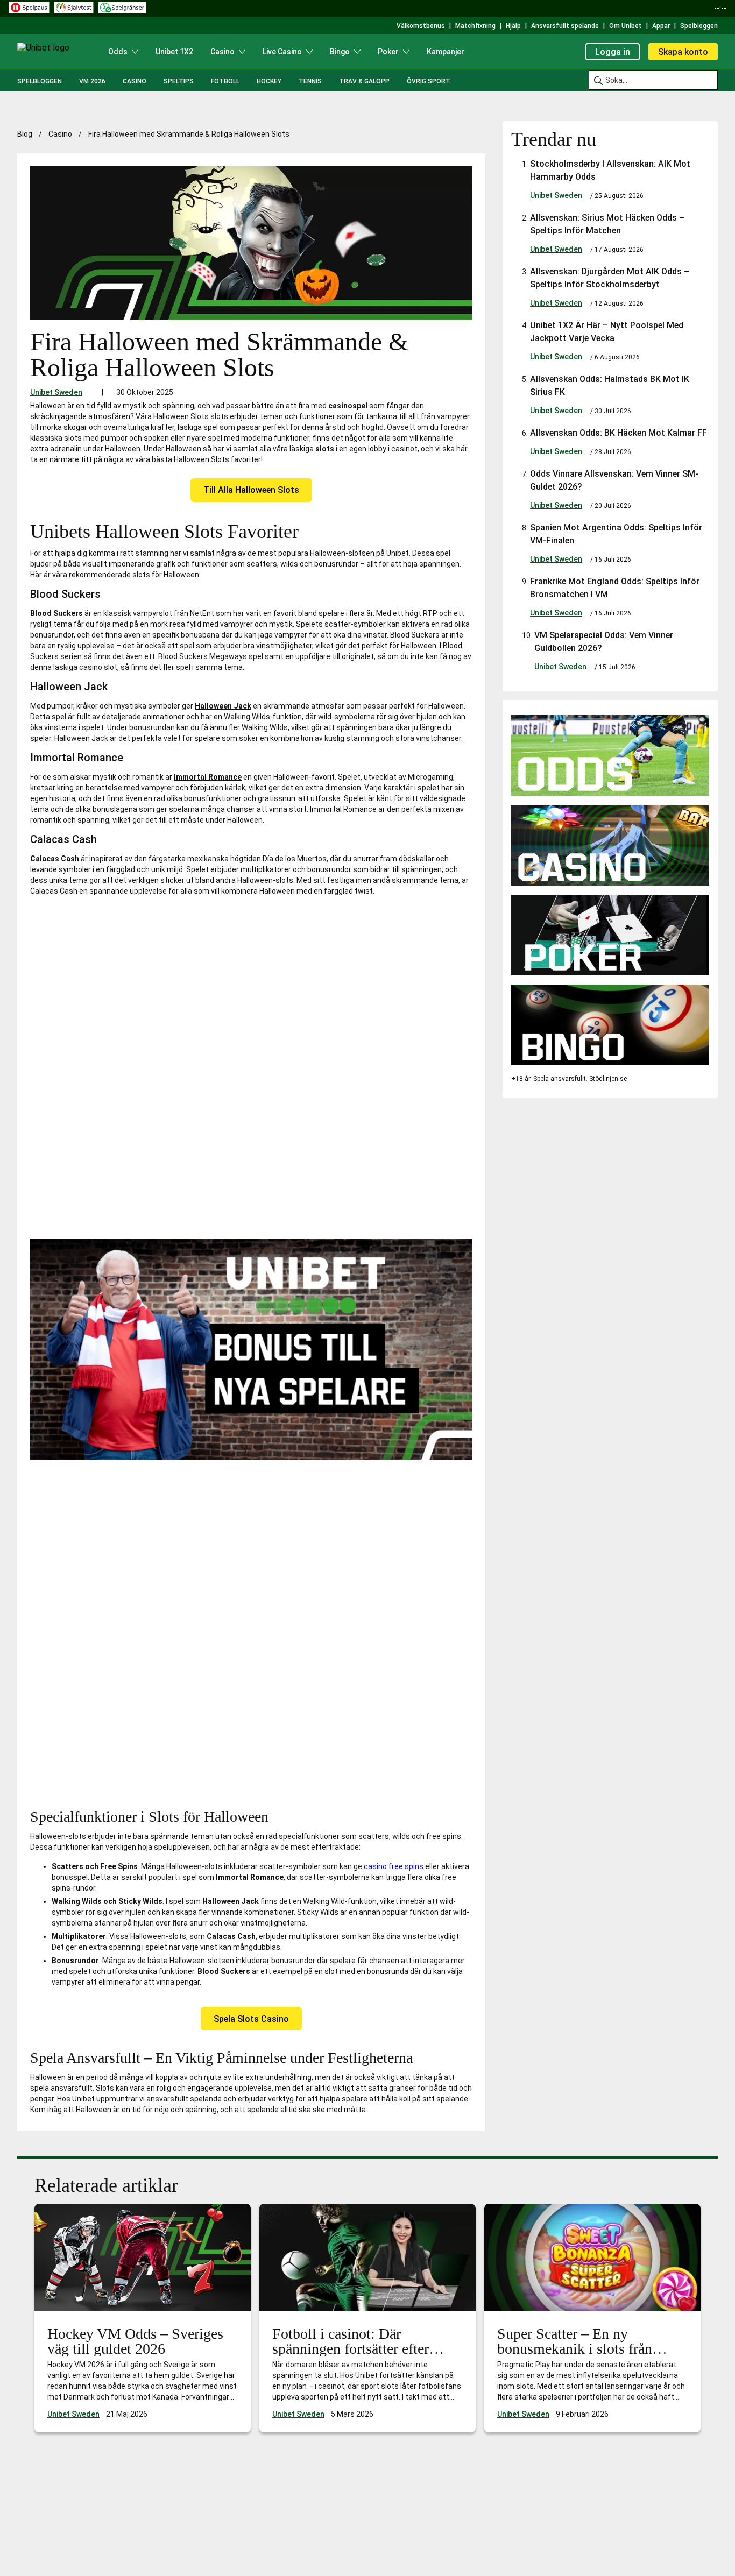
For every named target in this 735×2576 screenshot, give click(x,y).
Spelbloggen (40, 81)
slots (325, 449)
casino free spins (394, 1866)
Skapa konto (683, 52)
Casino (135, 81)
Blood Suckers (56, 613)
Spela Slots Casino (251, 2019)
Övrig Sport (429, 81)
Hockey (269, 81)
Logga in (613, 52)
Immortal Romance (208, 777)
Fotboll (225, 81)
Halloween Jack (223, 706)
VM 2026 (92, 81)
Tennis (310, 81)
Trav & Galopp (364, 81)
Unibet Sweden (56, 392)
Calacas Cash (55, 859)
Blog (25, 134)
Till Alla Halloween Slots (251, 490)
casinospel (348, 406)
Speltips (179, 81)
